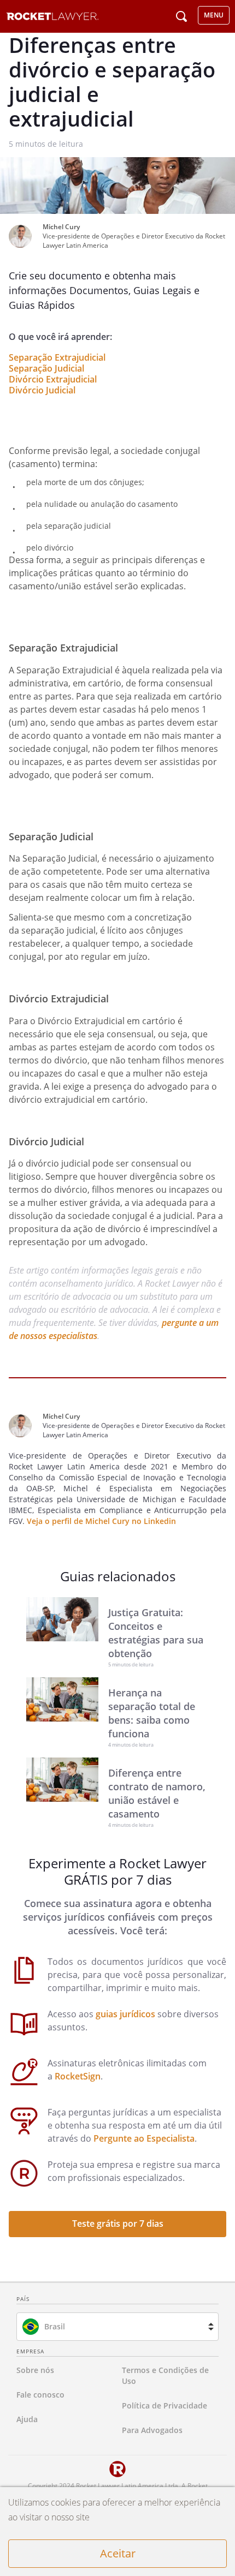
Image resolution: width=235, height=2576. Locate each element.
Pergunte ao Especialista (144, 2138)
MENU (214, 15)
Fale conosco (40, 2395)
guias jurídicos (125, 2014)
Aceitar (118, 2553)
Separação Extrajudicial (57, 357)
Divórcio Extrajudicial (53, 379)
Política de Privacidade (164, 2405)
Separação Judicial (46, 368)
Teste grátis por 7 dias (118, 2224)
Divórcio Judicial (42, 390)
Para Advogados (152, 2430)
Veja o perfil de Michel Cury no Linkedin (101, 1521)
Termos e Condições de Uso (165, 2375)
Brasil (55, 2326)
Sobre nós (35, 2370)
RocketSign (78, 2076)
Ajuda (27, 2419)
